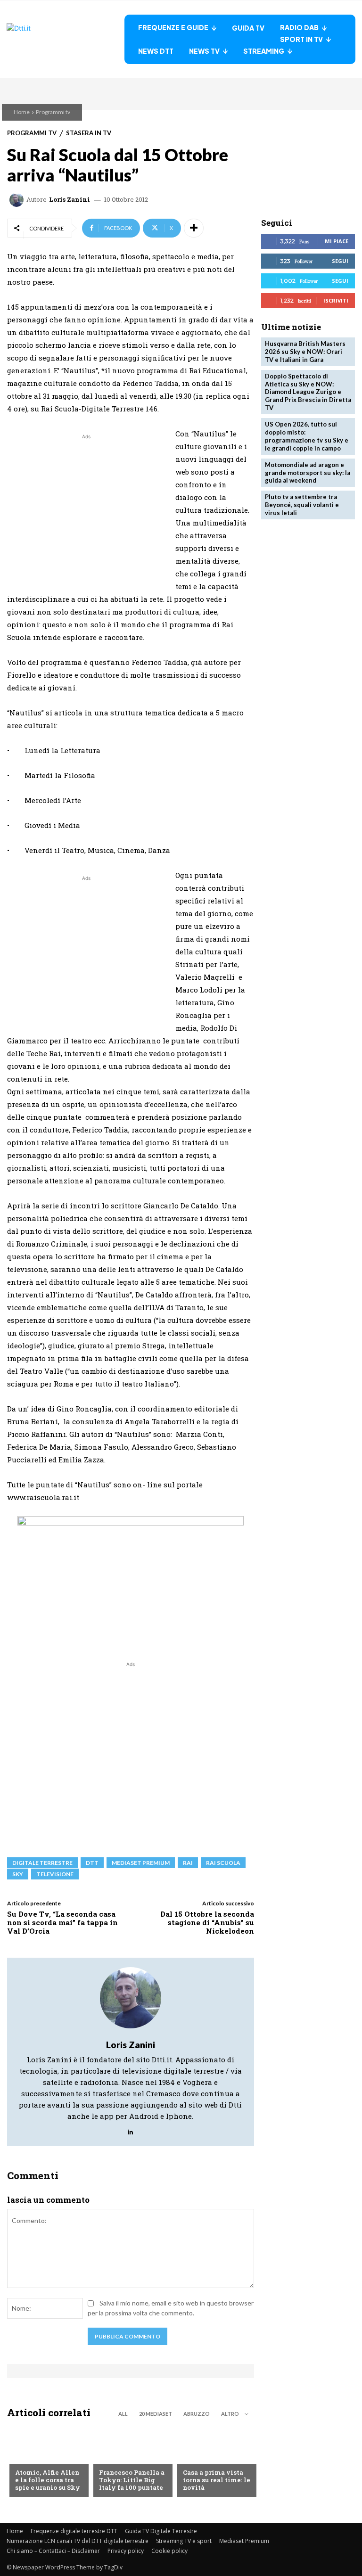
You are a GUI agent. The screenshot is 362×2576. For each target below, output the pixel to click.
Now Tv (27, 2457)
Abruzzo (197, 2414)
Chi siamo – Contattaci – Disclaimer (53, 2551)
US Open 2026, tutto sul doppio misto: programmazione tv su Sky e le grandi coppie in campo (307, 436)
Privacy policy (126, 2551)
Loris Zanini (70, 200)
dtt (92, 1863)
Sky (18, 1874)
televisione (55, 1874)
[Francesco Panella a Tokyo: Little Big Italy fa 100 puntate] (131, 2461)
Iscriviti (336, 300)
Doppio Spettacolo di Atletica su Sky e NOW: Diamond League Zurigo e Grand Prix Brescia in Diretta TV (308, 392)
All (123, 2414)
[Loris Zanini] (18, 200)
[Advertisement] (86, 508)
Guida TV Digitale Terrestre (161, 2531)
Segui (340, 261)
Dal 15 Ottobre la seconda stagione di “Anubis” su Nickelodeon (207, 1922)
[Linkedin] (130, 2130)
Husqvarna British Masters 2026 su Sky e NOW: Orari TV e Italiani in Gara (305, 352)
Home (22, 112)
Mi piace (337, 241)
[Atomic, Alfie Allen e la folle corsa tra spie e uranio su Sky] (47, 2461)
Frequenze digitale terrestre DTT (74, 2531)
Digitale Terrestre (42, 1863)
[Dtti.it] (66, 39)
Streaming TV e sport (184, 2541)
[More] (194, 228)
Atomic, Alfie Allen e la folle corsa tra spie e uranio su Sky (48, 2480)
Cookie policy (169, 2551)
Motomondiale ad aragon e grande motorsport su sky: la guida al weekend (308, 473)
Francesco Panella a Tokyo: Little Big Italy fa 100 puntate (132, 2480)
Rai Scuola (223, 1863)
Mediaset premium (141, 1863)
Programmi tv (53, 112)
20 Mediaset (156, 2414)
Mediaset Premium (244, 2541)
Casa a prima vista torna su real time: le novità (217, 2480)
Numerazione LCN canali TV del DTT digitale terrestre (78, 2541)
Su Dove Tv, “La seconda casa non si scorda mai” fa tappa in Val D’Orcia (62, 1922)
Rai (188, 1863)
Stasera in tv (89, 133)
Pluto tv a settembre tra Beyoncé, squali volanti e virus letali (302, 505)
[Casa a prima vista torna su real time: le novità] (214, 2461)
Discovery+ (118, 2457)
